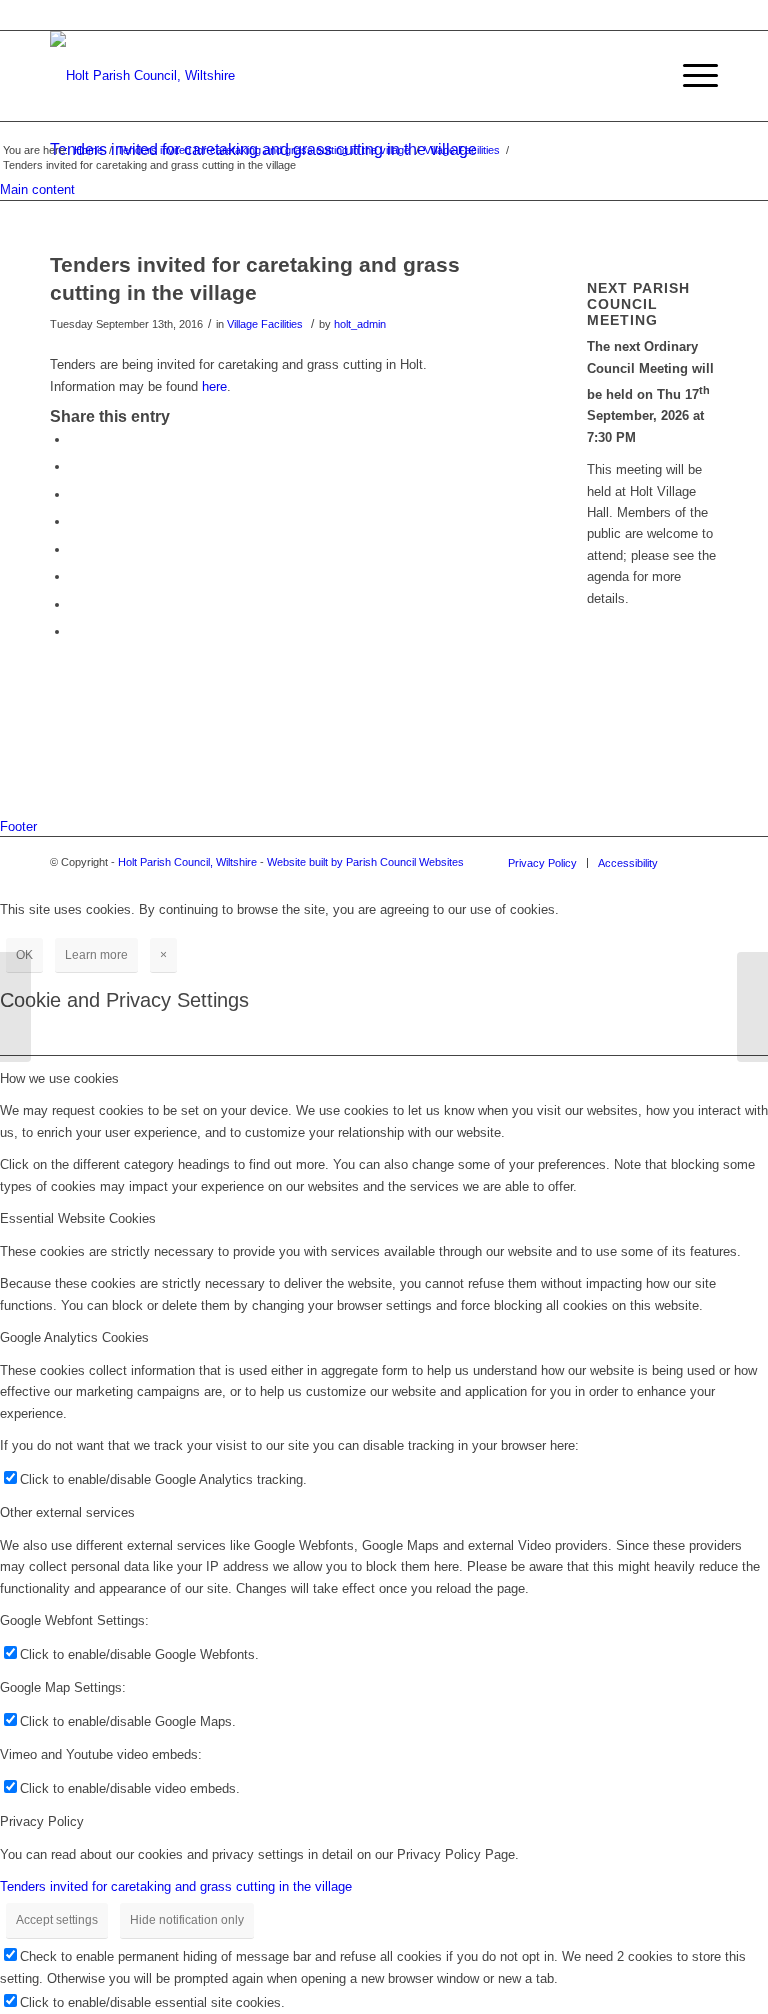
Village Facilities (462, 150)
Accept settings (57, 1920)
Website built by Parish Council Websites (365, 862)
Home (88, 150)
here (214, 386)
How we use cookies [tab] (59, 1078)
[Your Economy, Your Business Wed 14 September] (15, 1007)
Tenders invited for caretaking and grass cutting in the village (263, 150)
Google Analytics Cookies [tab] (74, 1337)
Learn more (96, 955)
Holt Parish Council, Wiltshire (187, 862)
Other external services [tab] (67, 1512)
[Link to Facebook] (703, 862)
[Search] (643, 76)
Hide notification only (187, 1920)
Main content (37, 189)
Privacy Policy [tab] (42, 1821)
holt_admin (360, 324)
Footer (18, 826)
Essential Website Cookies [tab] (78, 1218)
